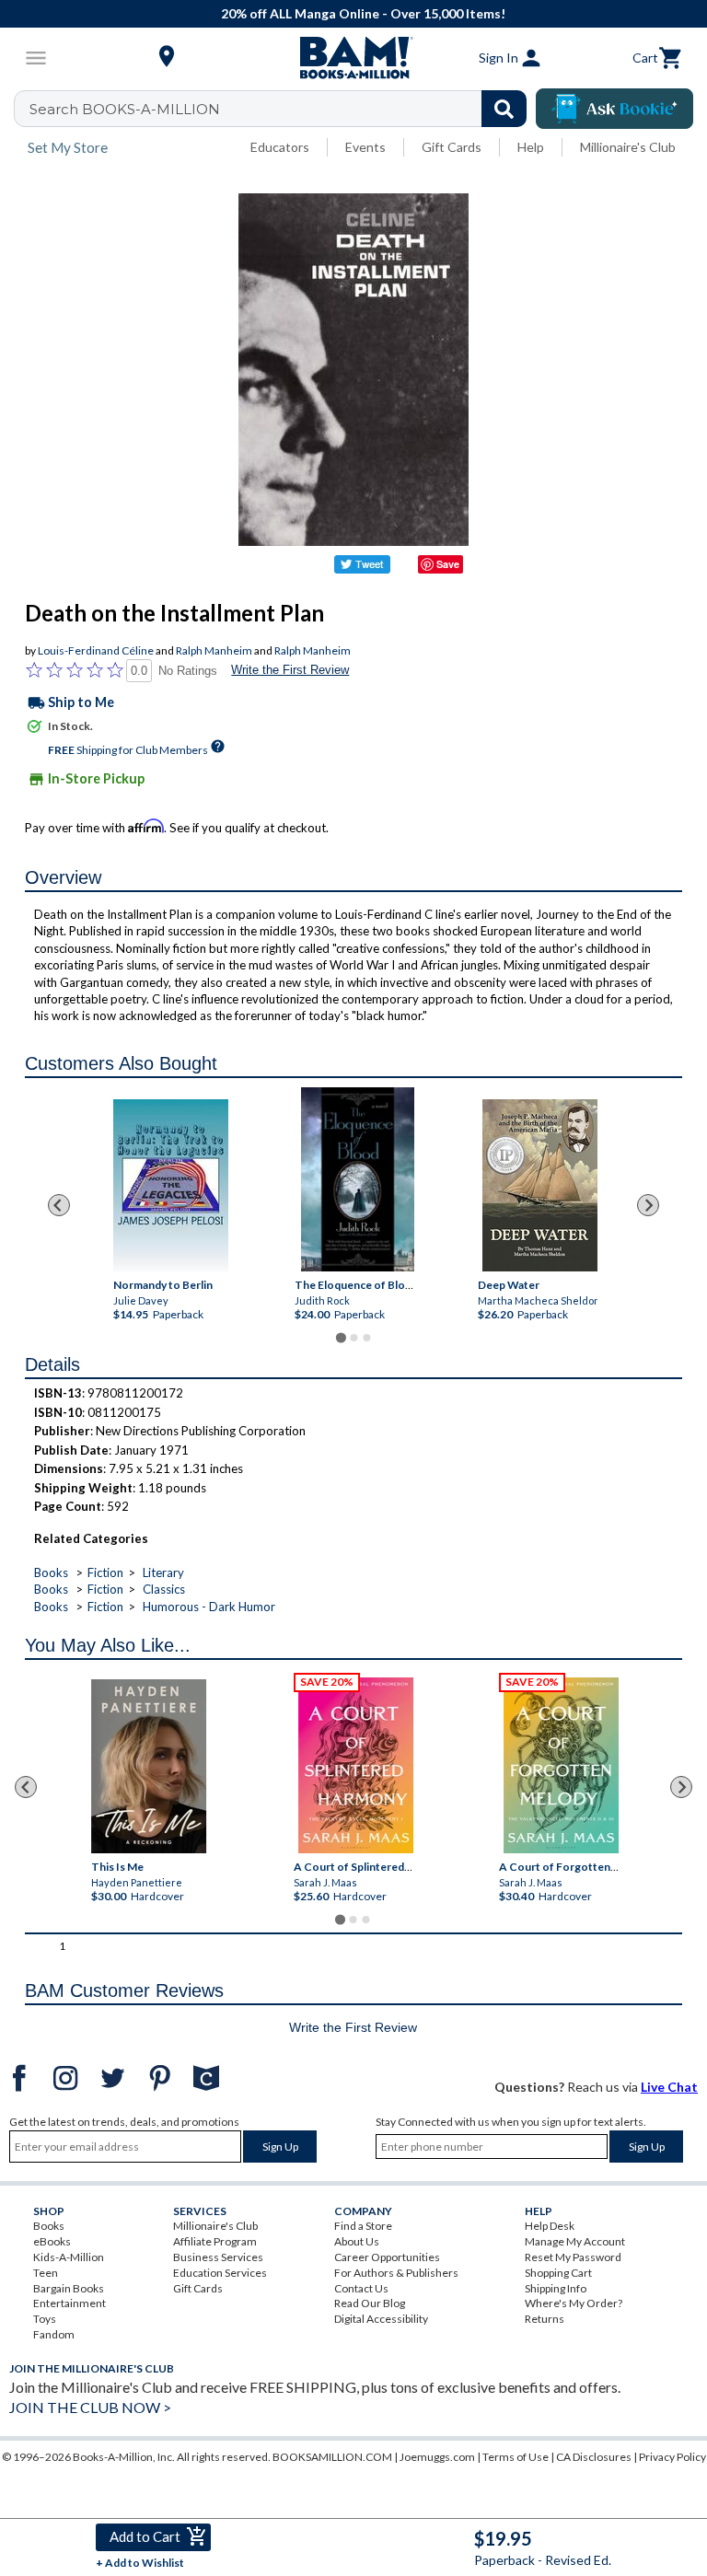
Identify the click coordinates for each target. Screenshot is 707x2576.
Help (531, 147)
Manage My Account (575, 2241)
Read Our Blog (370, 2303)
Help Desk (550, 2226)
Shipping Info (556, 2288)
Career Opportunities (387, 2257)
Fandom (54, 2334)
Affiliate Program (215, 2241)
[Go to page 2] (353, 1338)
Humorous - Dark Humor (209, 1607)
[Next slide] (648, 1205)
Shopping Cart (558, 2273)
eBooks (52, 2241)
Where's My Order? (574, 2303)
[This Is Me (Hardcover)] (149, 1766)
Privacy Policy (672, 2457)
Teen (46, 2273)
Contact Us (361, 2288)
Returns (545, 2319)
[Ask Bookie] (614, 109)
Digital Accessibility (381, 2319)
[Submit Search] (504, 109)
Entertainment (70, 2303)
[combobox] (282, 109)
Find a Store (363, 2226)
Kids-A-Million (69, 2257)
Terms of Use (516, 2457)
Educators (280, 147)
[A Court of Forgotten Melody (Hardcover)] (561, 1765)
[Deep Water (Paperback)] (539, 1185)
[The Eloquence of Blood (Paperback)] (358, 1179)
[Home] (353, 58)
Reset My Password (573, 2257)
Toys (45, 2319)
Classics (164, 1589)
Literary (163, 1572)
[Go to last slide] (59, 1205)
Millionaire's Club (628, 147)
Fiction (105, 1572)
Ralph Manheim (214, 650)
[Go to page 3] (366, 1338)
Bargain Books (69, 2288)
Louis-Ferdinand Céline (96, 650)
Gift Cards (452, 147)
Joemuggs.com (437, 2457)
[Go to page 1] (340, 1338)
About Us (357, 2241)
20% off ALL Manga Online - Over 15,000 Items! (363, 13)
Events (365, 147)
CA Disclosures (594, 2457)
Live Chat (669, 2087)
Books (51, 1572)
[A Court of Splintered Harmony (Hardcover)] (356, 1765)
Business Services (218, 2257)
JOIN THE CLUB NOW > (90, 2407)
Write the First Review (290, 670)
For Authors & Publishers (396, 2273)
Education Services (220, 2273)
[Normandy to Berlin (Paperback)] (171, 1185)
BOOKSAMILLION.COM (332, 2457)
